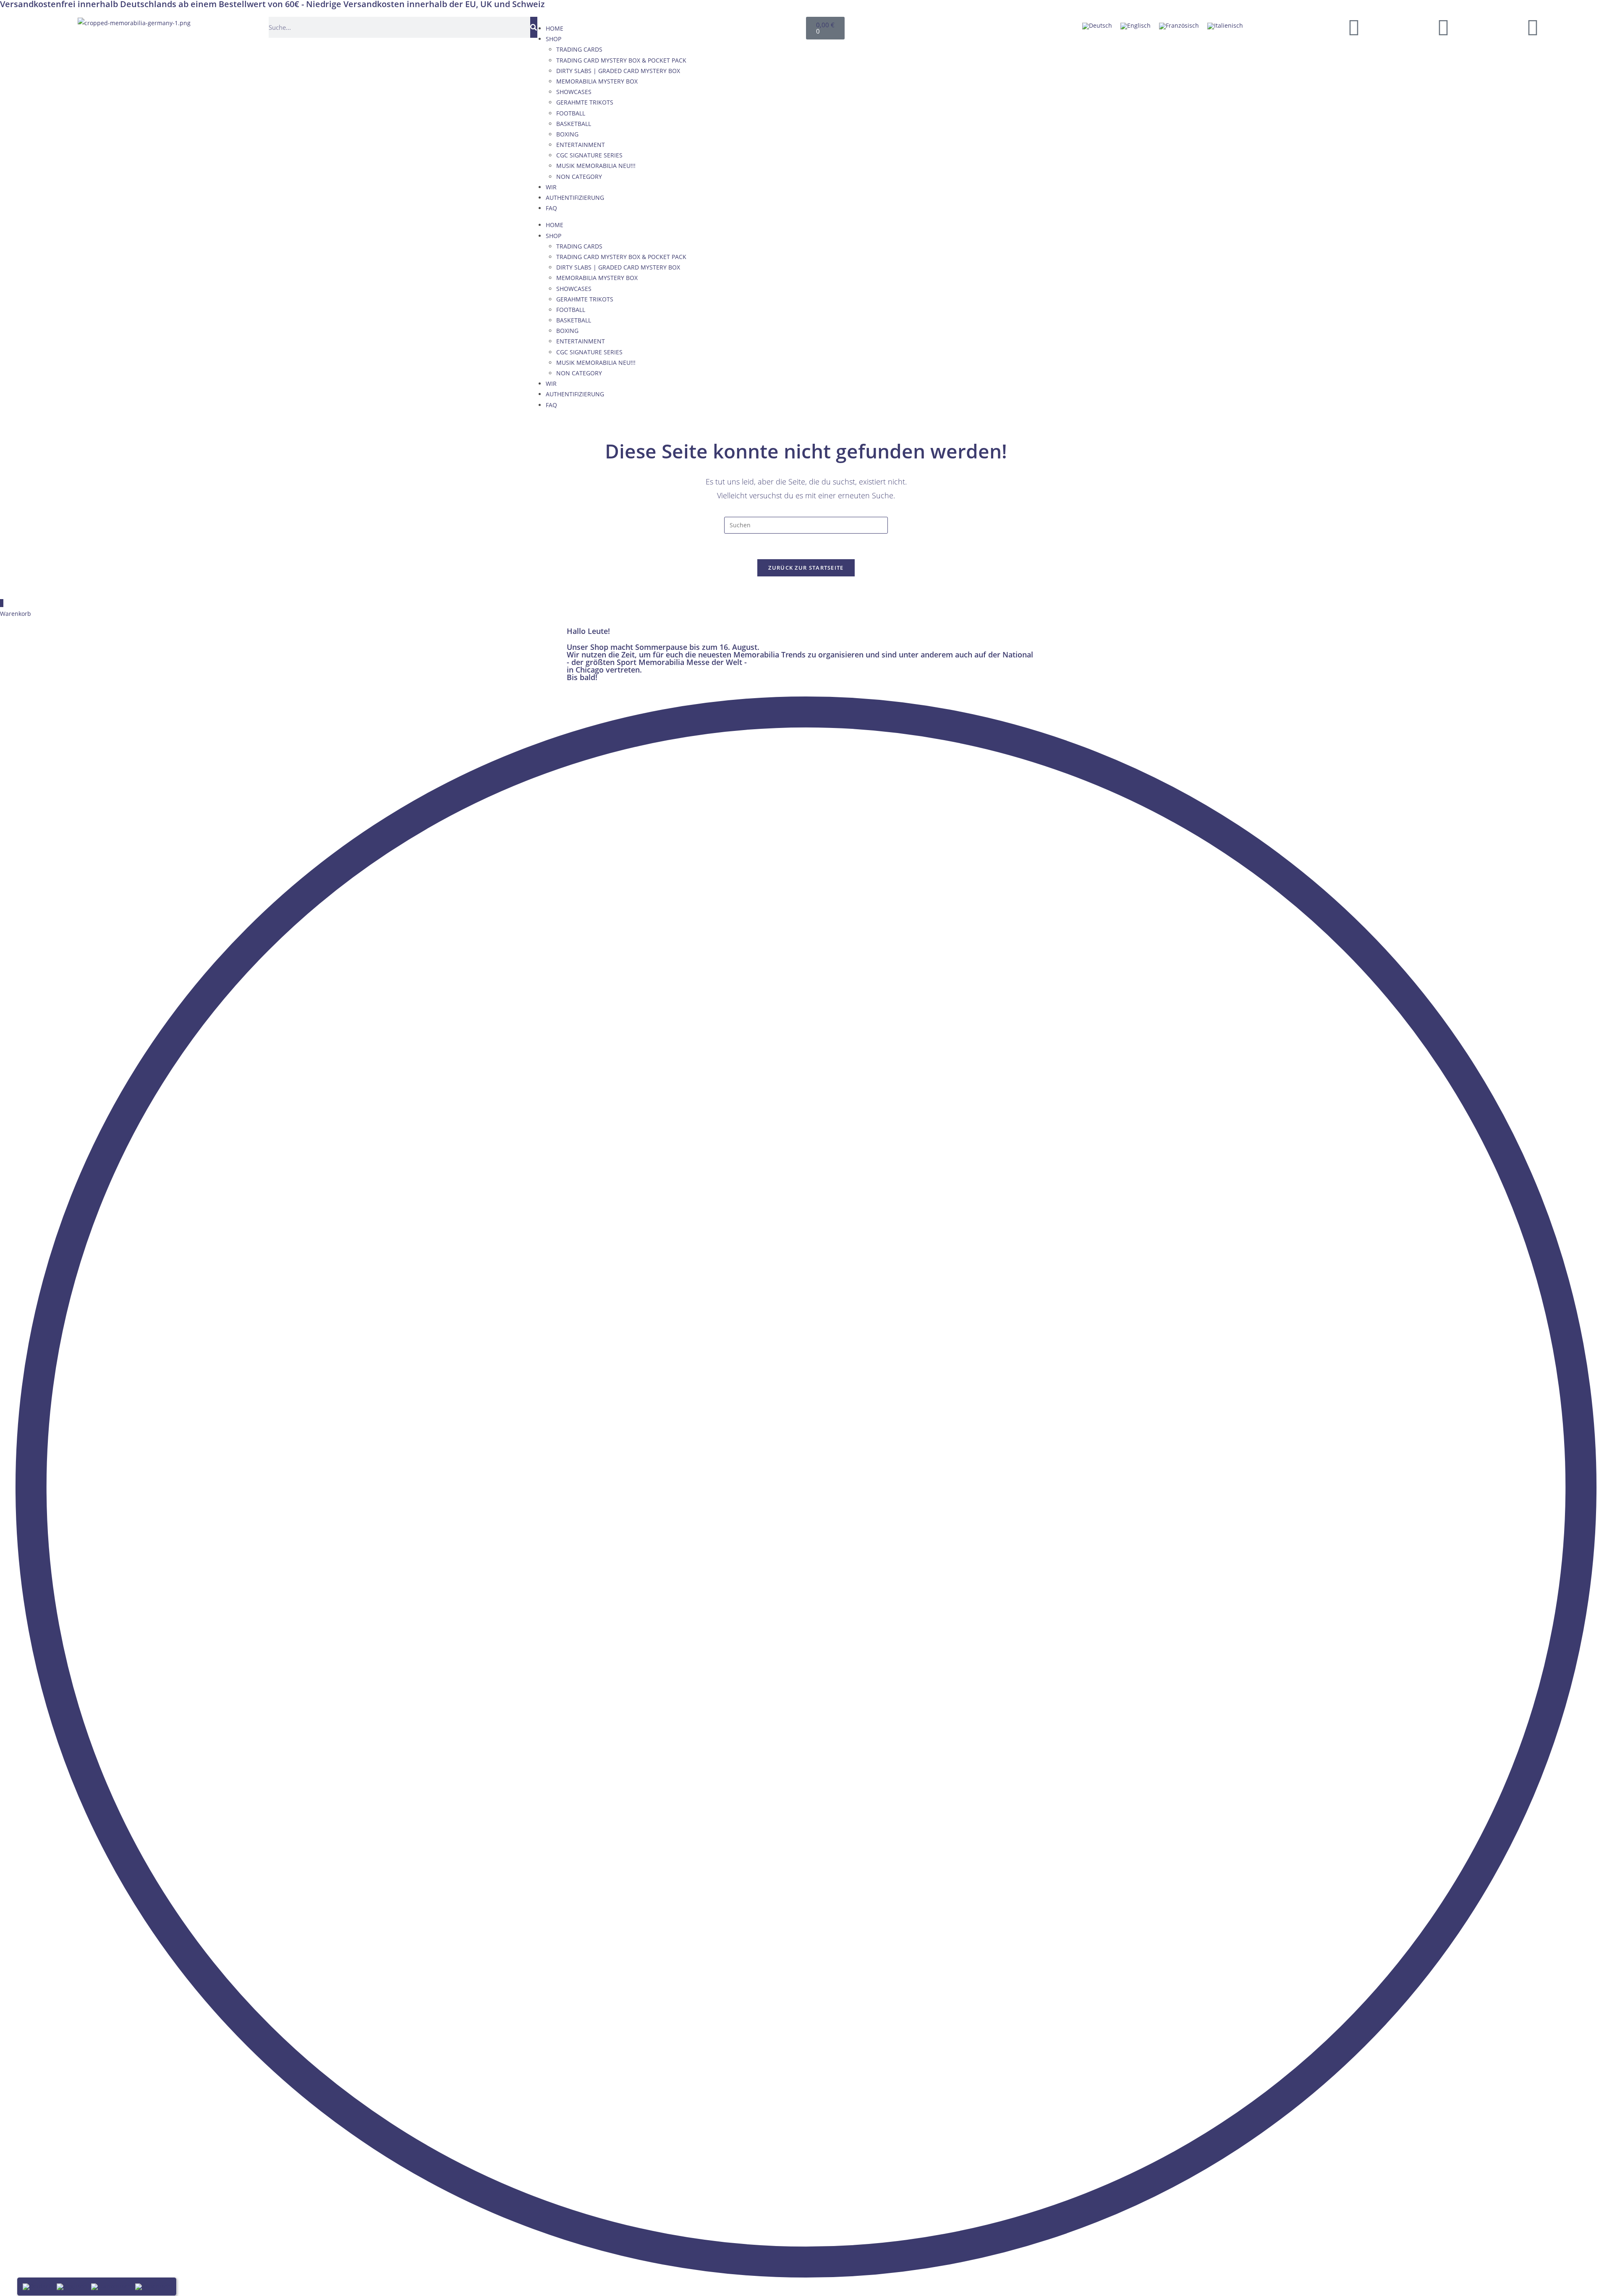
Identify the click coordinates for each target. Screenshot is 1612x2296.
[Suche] (534, 27)
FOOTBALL (571, 113)
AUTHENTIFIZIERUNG (575, 198)
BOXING (567, 134)
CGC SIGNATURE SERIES (589, 155)
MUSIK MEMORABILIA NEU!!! (596, 166)
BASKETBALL (574, 124)
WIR (551, 187)
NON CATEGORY (579, 177)
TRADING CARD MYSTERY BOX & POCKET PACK (621, 60)
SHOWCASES (574, 92)
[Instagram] (1533, 27)
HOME (555, 28)
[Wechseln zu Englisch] (1136, 26)
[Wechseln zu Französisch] (1179, 26)
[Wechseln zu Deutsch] (1097, 26)
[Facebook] (1354, 27)
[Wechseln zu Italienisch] (1225, 26)
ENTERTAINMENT (581, 145)
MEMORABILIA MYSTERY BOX (597, 81)
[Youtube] (1443, 27)
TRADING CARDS (579, 49)
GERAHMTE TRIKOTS (585, 102)
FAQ (551, 208)
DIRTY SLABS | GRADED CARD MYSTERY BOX (618, 71)
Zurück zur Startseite (806, 568)
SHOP (553, 39)
